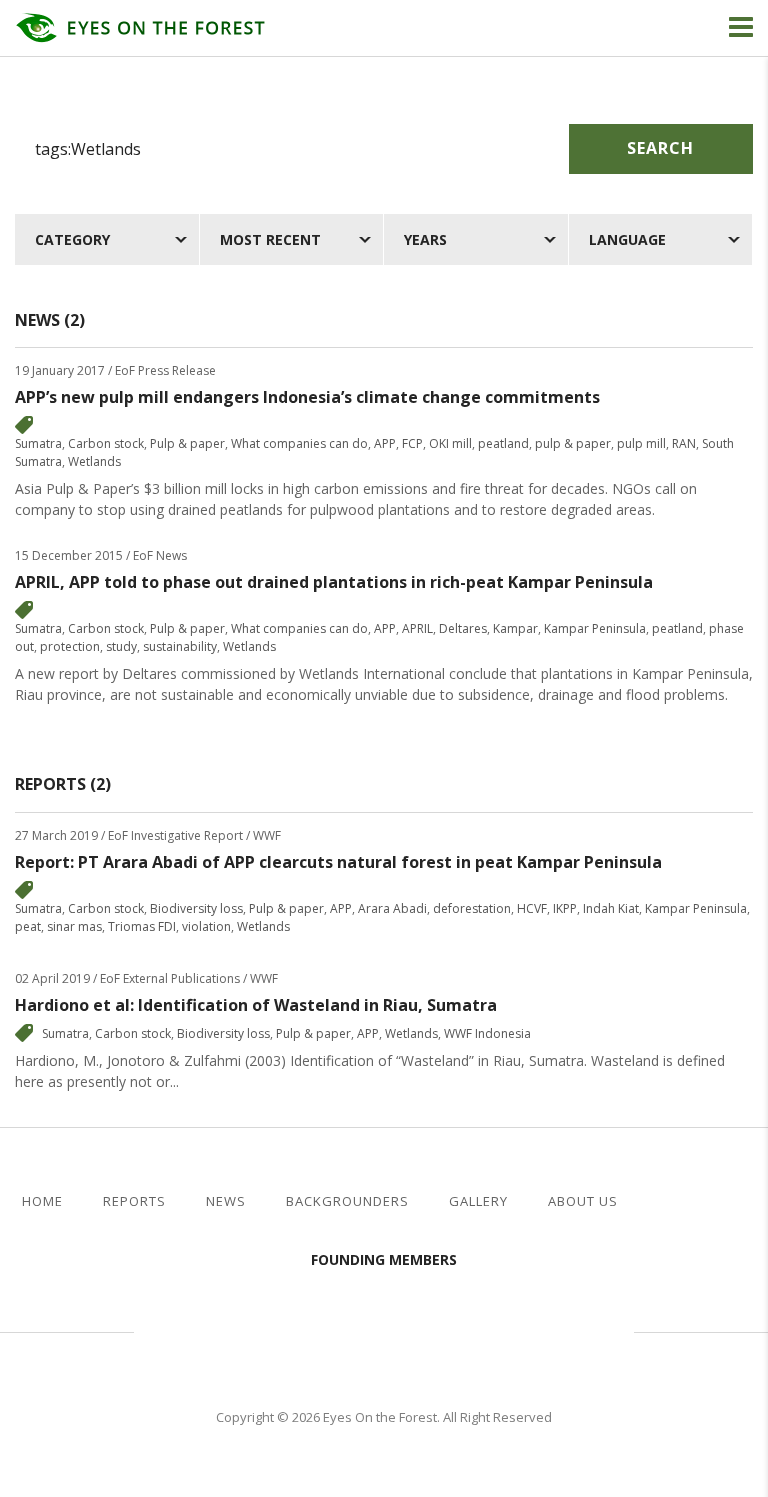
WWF (554, 1329)
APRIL (417, 628)
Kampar (515, 628)
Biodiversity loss (196, 908)
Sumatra (38, 443)
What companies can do (299, 443)
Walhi (414, 1329)
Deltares (463, 628)
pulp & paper (573, 443)
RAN (684, 443)
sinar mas (74, 926)
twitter (702, 1202)
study (121, 646)
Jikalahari (244, 1329)
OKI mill (450, 443)
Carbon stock (106, 443)
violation (206, 926)
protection (70, 646)
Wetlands (94, 461)
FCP (412, 443)
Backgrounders (347, 1201)
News (226, 1201)
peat (28, 926)
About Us (583, 1201)
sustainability (180, 646)
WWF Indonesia (487, 1033)
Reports (134, 1201)
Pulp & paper (187, 443)
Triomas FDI (142, 926)
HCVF (532, 908)
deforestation (472, 908)
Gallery (478, 1201)
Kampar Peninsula (595, 628)
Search (660, 148)
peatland (503, 443)
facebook (669, 1202)
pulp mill (641, 443)
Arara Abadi (392, 908)
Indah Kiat (611, 908)
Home (42, 1201)
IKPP (565, 908)
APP (385, 443)
